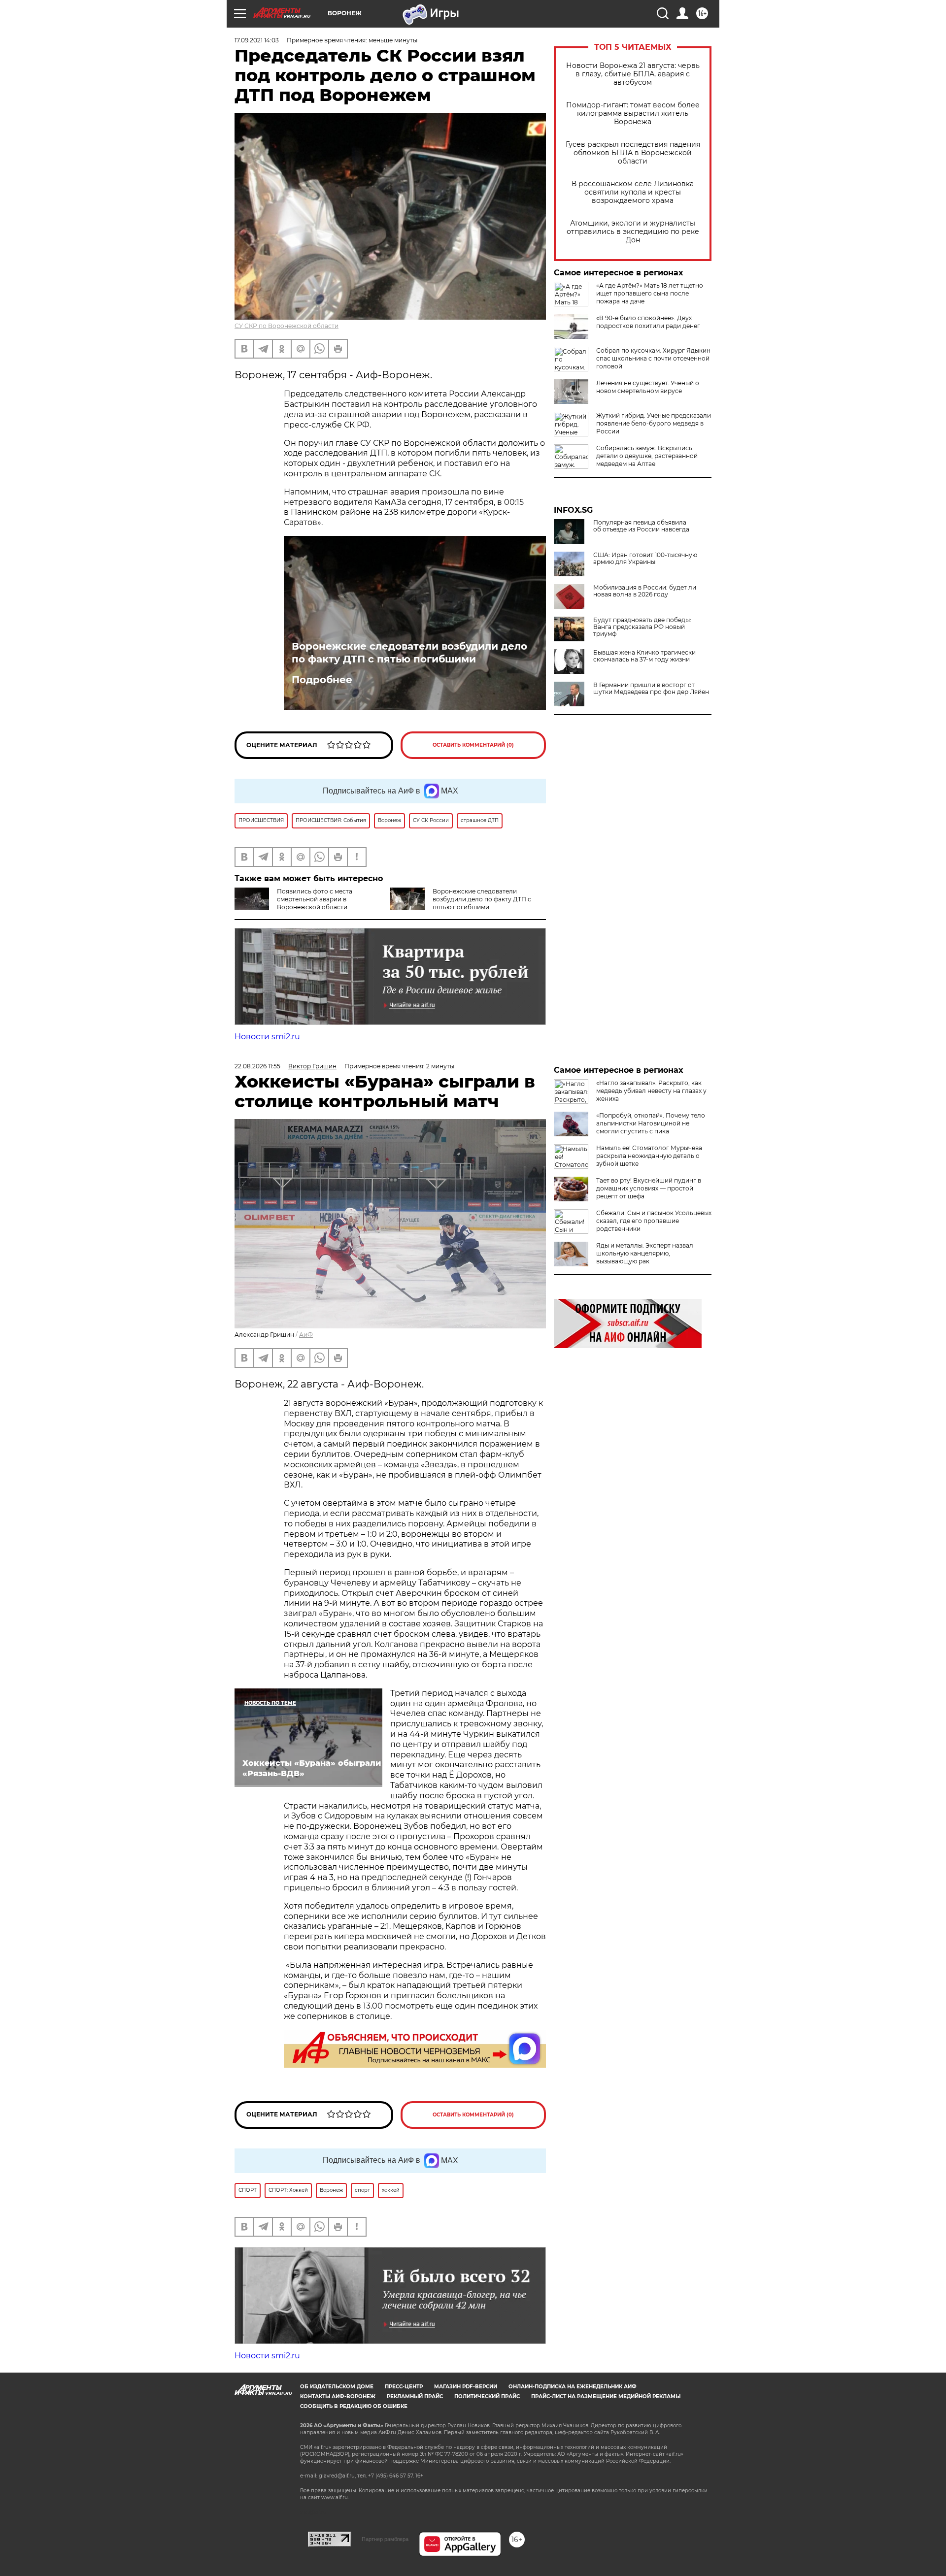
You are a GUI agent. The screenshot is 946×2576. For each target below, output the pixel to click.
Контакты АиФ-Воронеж (338, 2396)
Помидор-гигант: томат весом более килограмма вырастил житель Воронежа (633, 114)
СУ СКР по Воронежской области (287, 326)
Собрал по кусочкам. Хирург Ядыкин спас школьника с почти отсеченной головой (653, 358)
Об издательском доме (337, 2387)
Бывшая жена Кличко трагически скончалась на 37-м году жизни (644, 656)
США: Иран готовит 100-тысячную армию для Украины (645, 559)
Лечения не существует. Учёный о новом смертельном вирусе (648, 387)
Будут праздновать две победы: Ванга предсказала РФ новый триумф (642, 627)
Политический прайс (487, 2396)
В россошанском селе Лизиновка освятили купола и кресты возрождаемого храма (633, 192)
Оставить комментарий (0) (473, 745)
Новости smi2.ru (267, 1037)
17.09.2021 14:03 (257, 40)
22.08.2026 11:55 (257, 1066)
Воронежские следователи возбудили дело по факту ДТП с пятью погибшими (409, 653)
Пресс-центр (404, 2387)
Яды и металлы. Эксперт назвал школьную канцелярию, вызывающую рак (645, 1253)
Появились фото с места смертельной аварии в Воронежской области (315, 899)
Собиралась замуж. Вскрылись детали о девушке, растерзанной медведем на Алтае (647, 456)
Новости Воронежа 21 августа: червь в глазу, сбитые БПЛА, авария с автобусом (633, 74)
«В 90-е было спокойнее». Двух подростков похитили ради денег (648, 322)
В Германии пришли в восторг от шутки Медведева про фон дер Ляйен (651, 689)
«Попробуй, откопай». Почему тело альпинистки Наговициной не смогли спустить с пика (651, 1123)
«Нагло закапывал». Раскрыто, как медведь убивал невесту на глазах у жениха (651, 1091)
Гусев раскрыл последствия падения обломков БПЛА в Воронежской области (633, 153)
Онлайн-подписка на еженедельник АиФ (573, 2387)
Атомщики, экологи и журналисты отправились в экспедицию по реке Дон (633, 232)
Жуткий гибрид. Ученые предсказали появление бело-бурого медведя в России (654, 423)
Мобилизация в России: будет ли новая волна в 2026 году (645, 591)
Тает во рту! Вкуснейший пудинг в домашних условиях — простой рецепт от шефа (649, 1188)
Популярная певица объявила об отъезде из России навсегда (641, 526)
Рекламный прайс (415, 2396)
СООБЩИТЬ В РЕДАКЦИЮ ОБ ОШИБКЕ (354, 2406)
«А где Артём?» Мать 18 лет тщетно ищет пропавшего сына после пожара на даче (650, 293)
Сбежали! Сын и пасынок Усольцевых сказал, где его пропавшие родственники (654, 1221)
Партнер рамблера (385, 2539)
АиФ (306, 1335)
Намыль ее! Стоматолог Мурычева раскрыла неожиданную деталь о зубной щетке (649, 1156)
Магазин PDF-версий (466, 2387)
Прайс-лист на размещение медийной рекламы (606, 2396)
